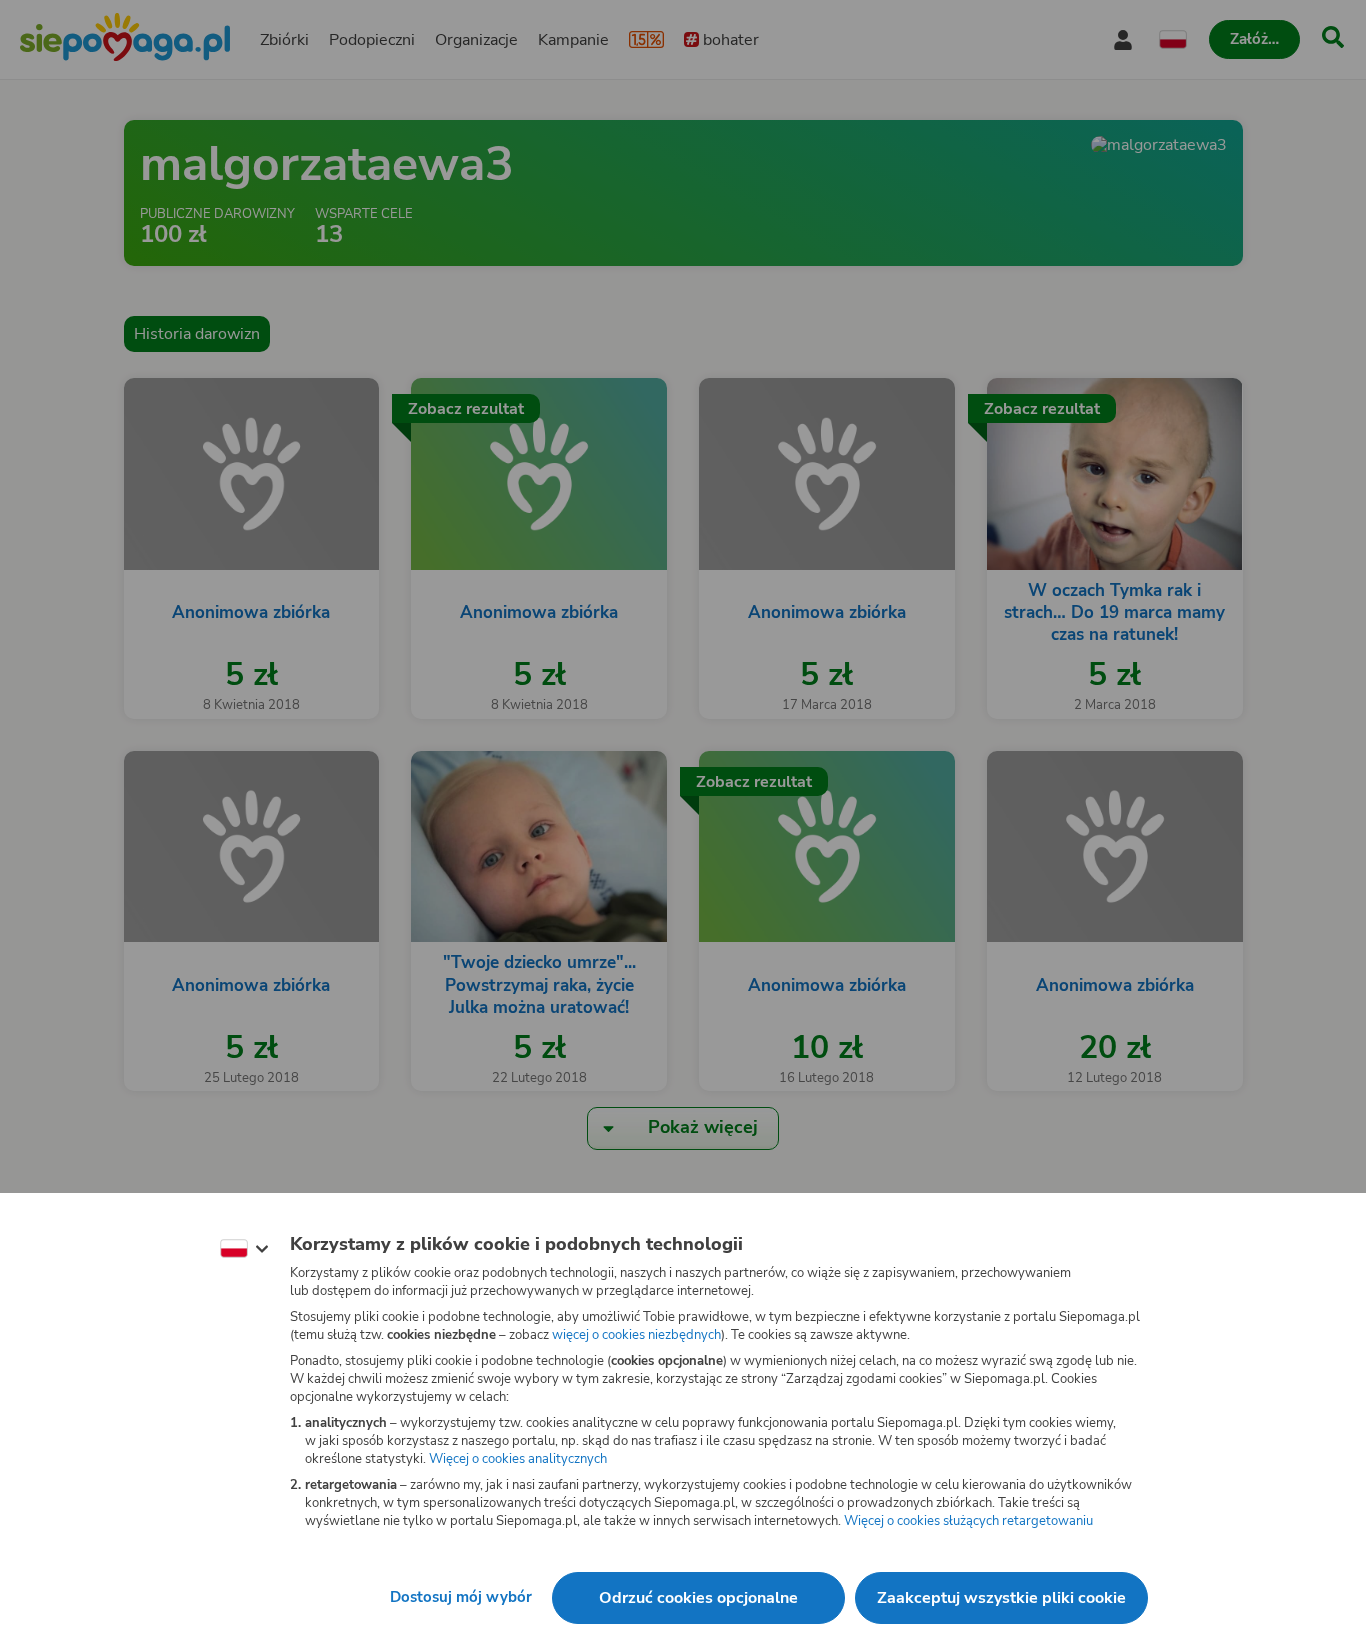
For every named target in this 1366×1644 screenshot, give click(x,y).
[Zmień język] (244, 1249)
